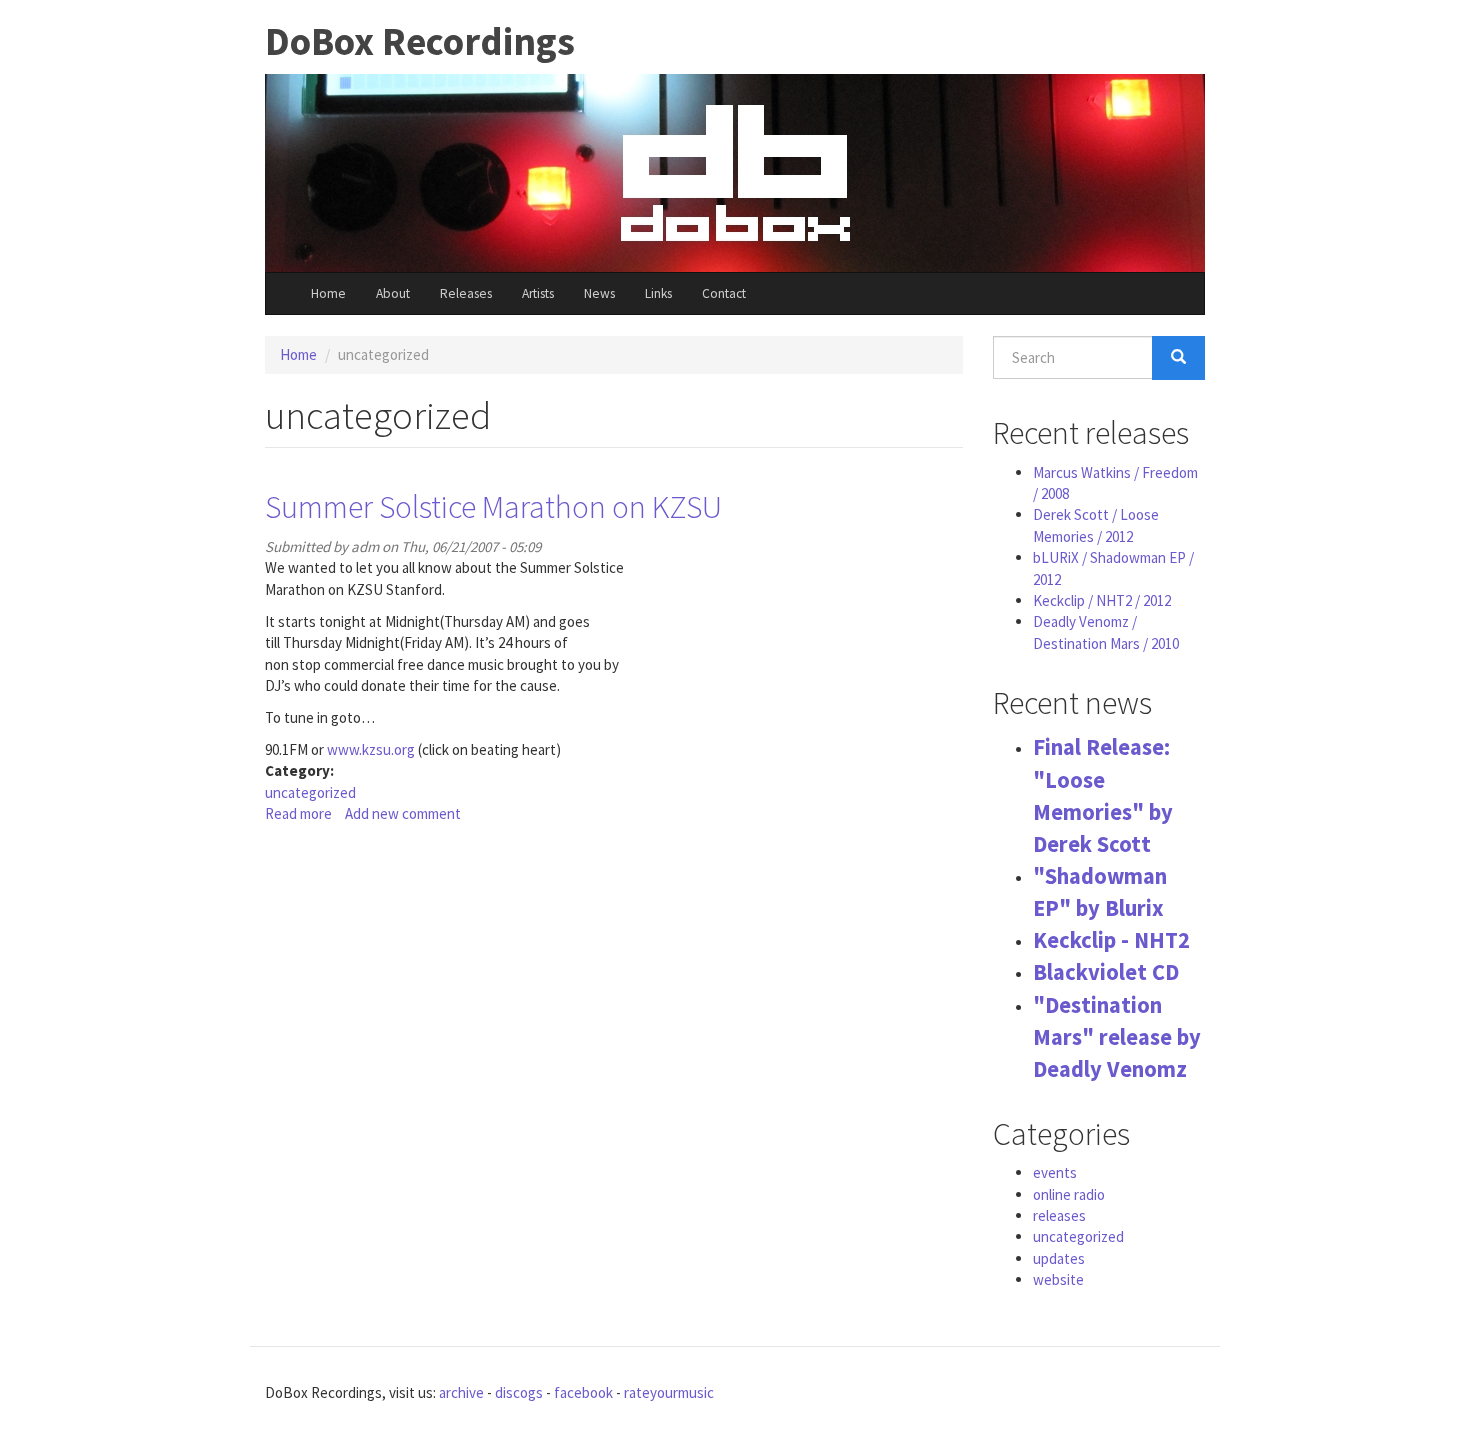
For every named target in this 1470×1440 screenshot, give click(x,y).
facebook (583, 1392)
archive (461, 1392)
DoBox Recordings (420, 41)
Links (658, 293)
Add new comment (403, 813)
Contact (724, 293)
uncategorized (310, 792)
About (393, 293)
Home (328, 293)
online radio (1069, 1194)
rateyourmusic (669, 1392)
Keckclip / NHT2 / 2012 (1102, 600)
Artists (538, 293)
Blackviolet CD (1106, 972)
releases (1059, 1215)
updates (1059, 1258)
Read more (298, 813)
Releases (466, 293)
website (1058, 1279)
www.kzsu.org (371, 749)
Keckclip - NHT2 (1111, 940)
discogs (519, 1392)
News (599, 293)
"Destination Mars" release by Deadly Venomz (1117, 1037)
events (1055, 1172)
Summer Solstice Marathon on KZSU (493, 507)
